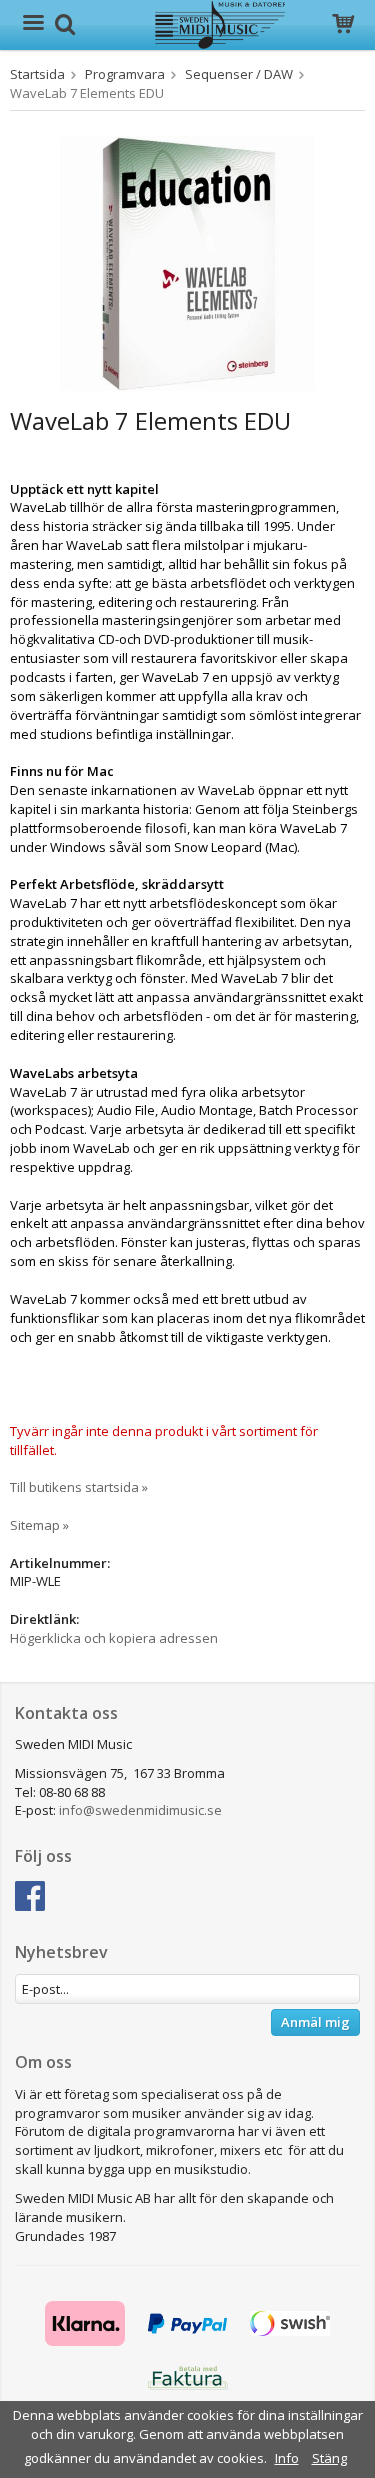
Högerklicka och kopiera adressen (114, 1638)
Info (287, 2458)
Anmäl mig (315, 2022)
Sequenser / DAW (239, 74)
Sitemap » (39, 1525)
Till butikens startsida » (79, 1487)
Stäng (329, 2458)
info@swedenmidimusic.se (140, 1810)
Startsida (37, 74)
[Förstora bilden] (187, 262)
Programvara (125, 74)
